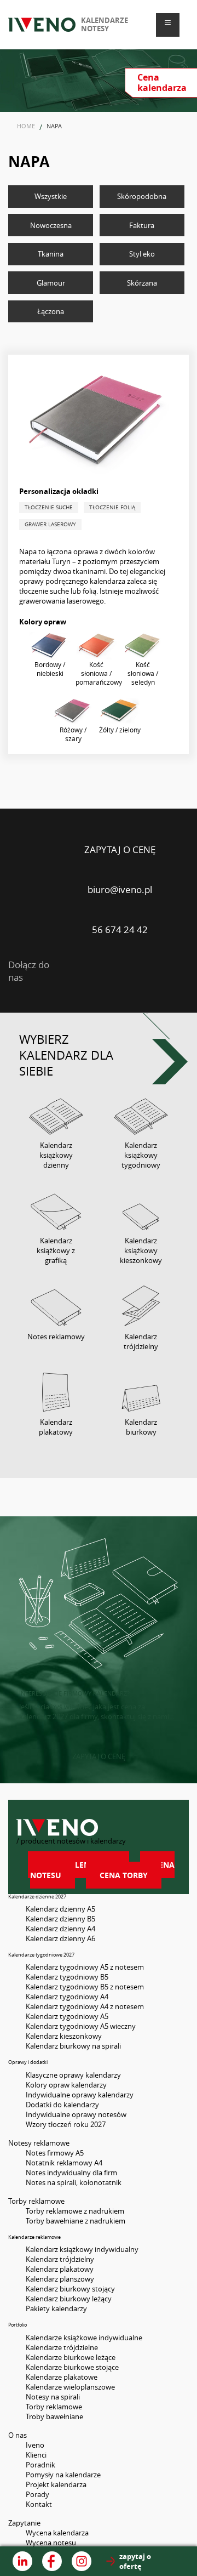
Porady (37, 2494)
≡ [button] (168, 22)
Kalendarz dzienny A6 (60, 1938)
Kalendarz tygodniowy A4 (67, 1997)
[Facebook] (126, 971)
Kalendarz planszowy (60, 2279)
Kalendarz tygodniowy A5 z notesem (85, 1967)
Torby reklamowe (54, 2407)
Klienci (36, 2455)
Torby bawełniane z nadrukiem (76, 2221)
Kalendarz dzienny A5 (60, 1909)
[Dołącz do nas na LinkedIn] (22, 2561)
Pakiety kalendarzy (56, 2308)
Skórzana (142, 283)
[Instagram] (168, 971)
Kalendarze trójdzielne (62, 2347)
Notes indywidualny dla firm (71, 2173)
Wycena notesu (51, 2543)
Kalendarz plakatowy (60, 2269)
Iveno (35, 2445)
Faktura (142, 225)
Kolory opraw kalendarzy (66, 2085)
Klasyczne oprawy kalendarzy (73, 2075)
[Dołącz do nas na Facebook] (52, 2561)
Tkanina (51, 254)
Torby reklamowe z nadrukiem (75, 2211)
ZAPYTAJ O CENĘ (120, 849)
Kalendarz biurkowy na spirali (73, 2046)
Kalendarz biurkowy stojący (70, 2289)
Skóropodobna (142, 196)
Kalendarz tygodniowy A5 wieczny (81, 2026)
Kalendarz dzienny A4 (60, 1929)
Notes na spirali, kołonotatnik (74, 2182)
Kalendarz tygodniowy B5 (67, 1977)
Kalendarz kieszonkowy (64, 2036)
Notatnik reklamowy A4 (64, 2163)
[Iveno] (99, 1827)
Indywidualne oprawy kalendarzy (80, 2095)
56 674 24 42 (120, 929)
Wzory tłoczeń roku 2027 (66, 2124)
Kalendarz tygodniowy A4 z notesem (85, 2006)
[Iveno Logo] (42, 24)
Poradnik (40, 2465)
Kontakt (39, 2504)
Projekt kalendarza (56, 2484)
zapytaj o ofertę (135, 2561)
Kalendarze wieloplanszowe (70, 2387)
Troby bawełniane (54, 2416)
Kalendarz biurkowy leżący (69, 2299)
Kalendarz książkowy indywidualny (82, 2249)
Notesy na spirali (53, 2397)
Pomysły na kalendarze (63, 2475)
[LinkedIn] (83, 971)
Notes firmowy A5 (55, 2153)
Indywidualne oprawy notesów (76, 2114)
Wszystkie (51, 196)
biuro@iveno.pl (120, 889)
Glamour (51, 283)
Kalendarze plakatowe (62, 2377)
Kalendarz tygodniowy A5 (67, 2016)
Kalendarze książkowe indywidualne (84, 2338)
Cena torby (124, 1875)
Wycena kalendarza (57, 2533)
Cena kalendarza (79, 1865)
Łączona (51, 311)
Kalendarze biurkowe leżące (71, 2357)
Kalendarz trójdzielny (60, 2259)
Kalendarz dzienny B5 (60, 1919)
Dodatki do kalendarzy (62, 2105)
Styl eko (142, 254)
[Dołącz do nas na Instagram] (82, 2561)
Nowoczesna (51, 225)
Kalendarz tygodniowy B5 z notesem (85, 1987)
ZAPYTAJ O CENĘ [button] (99, 1756)
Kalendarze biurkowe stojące (72, 2367)
